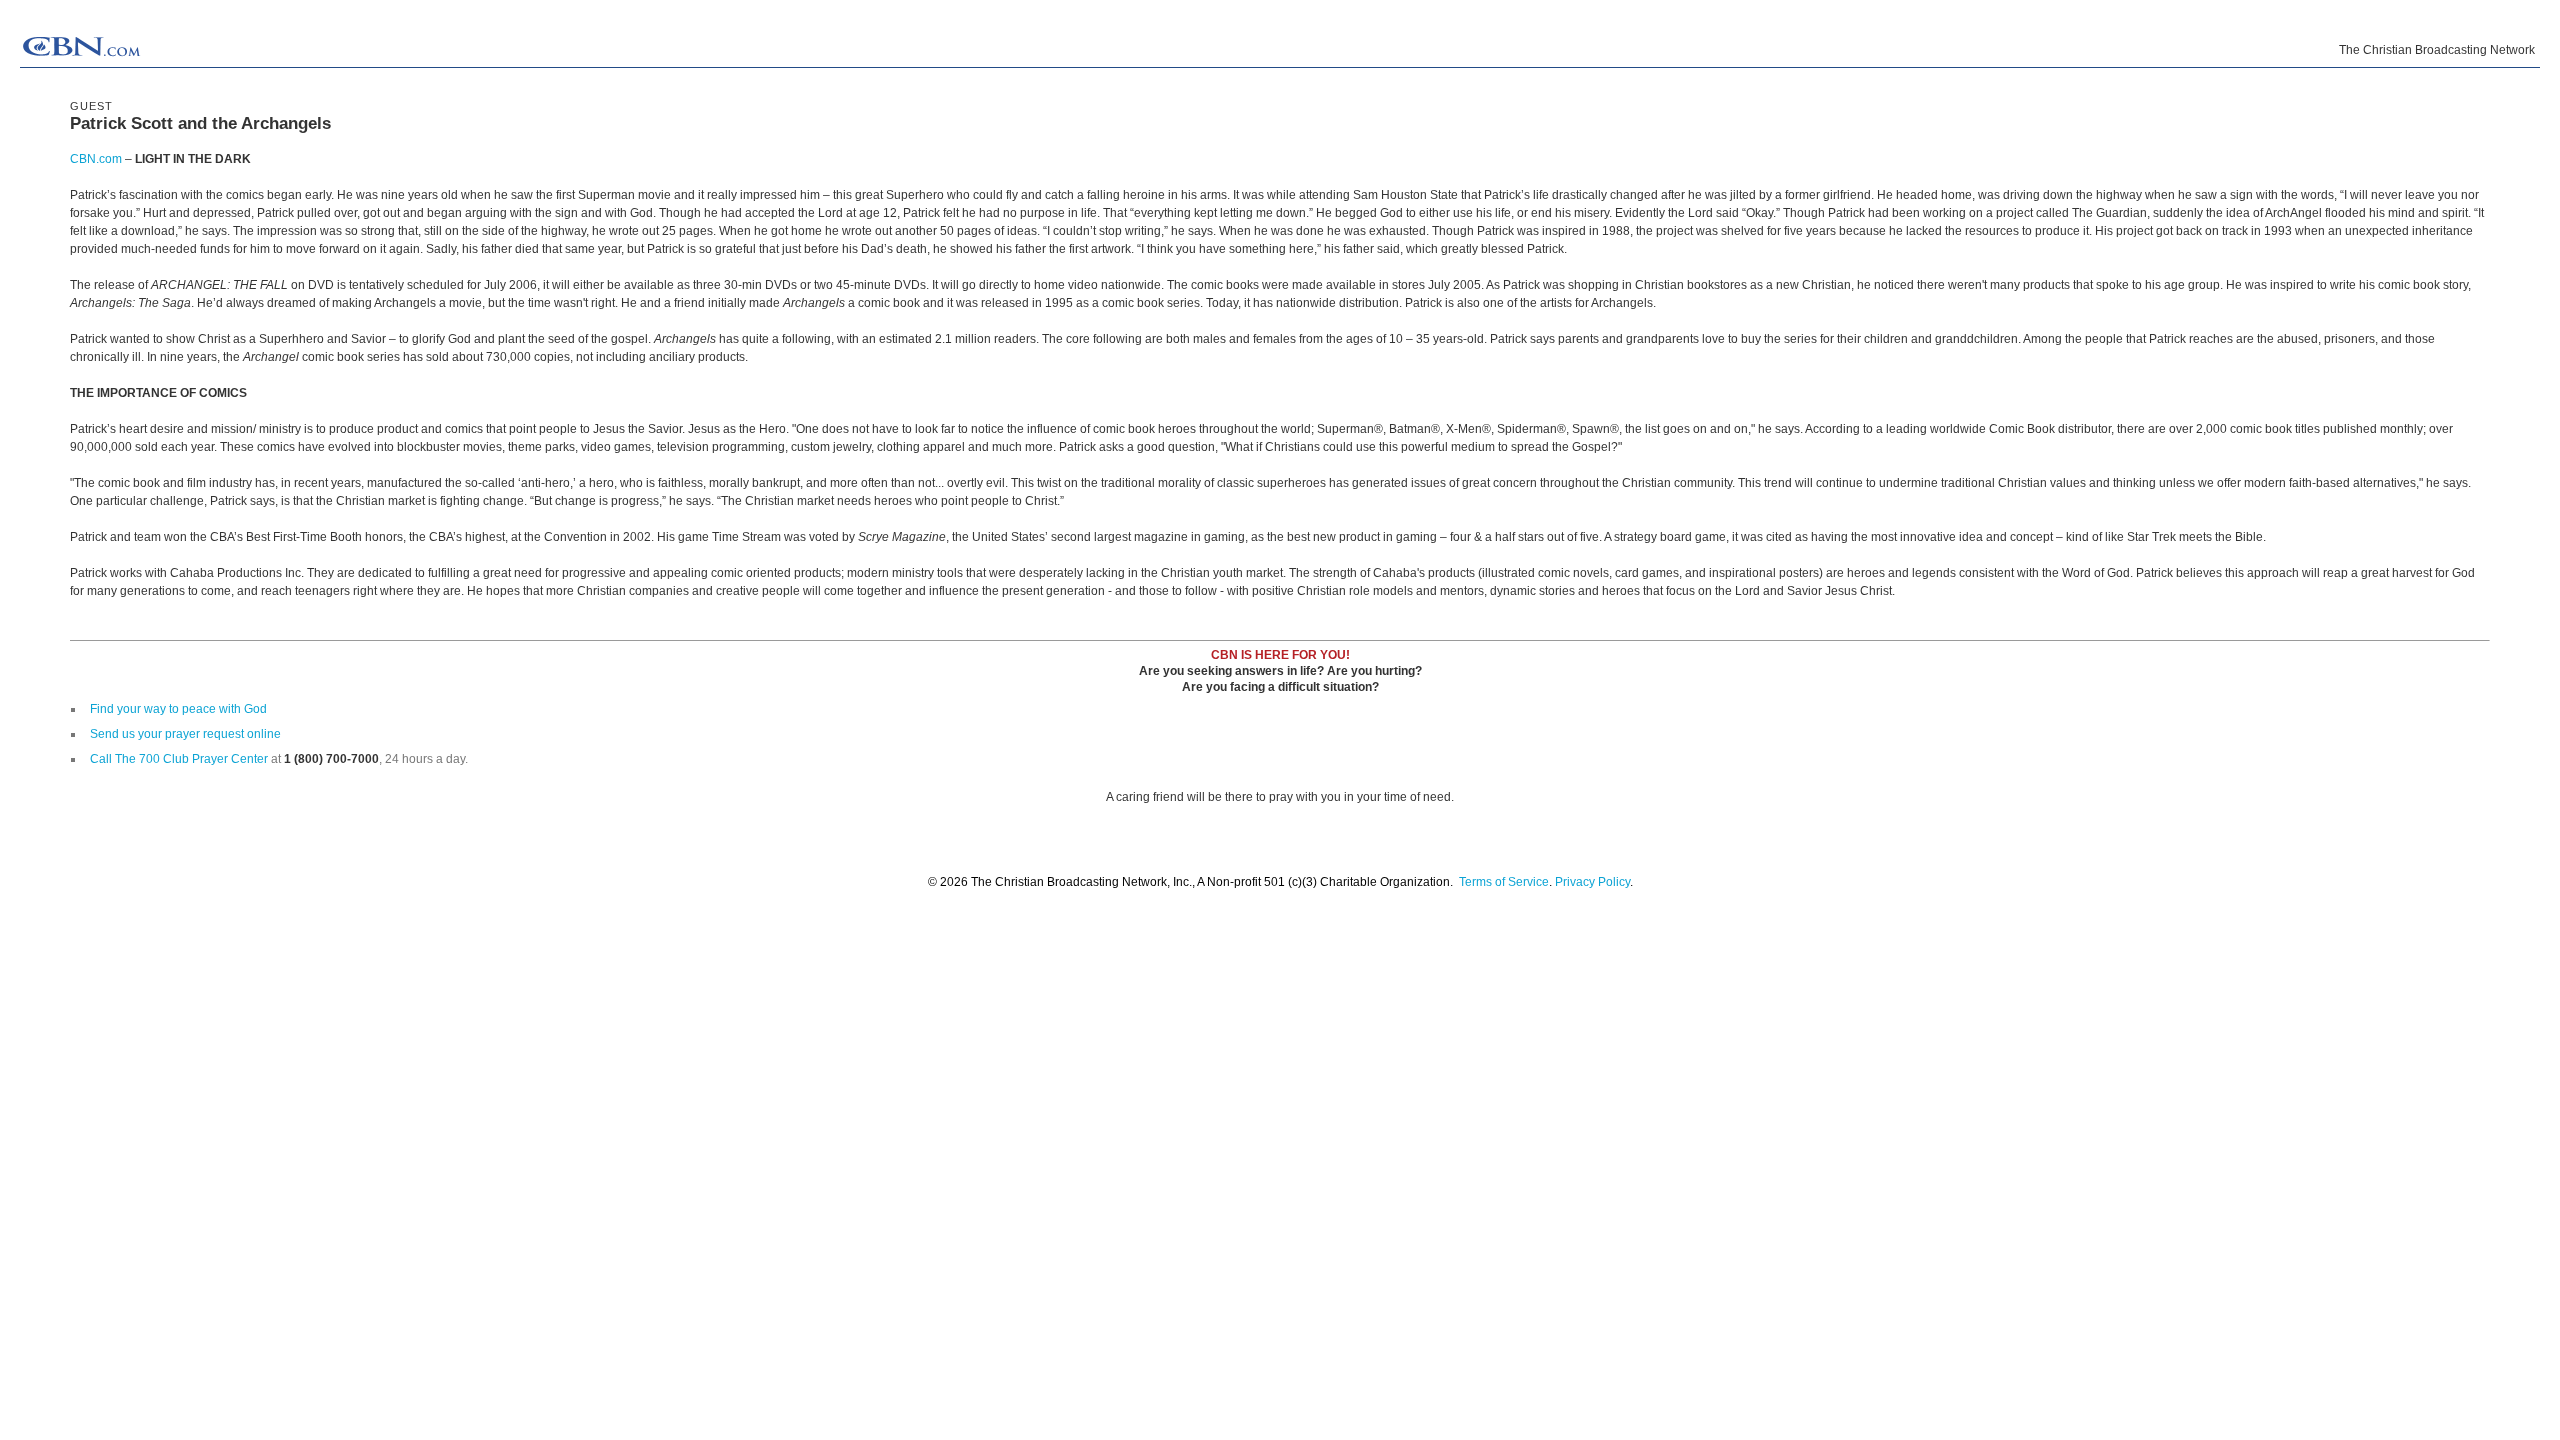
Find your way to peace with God (178, 709)
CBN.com (96, 159)
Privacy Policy (1592, 882)
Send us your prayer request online (185, 734)
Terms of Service (1504, 882)
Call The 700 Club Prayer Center (179, 759)
